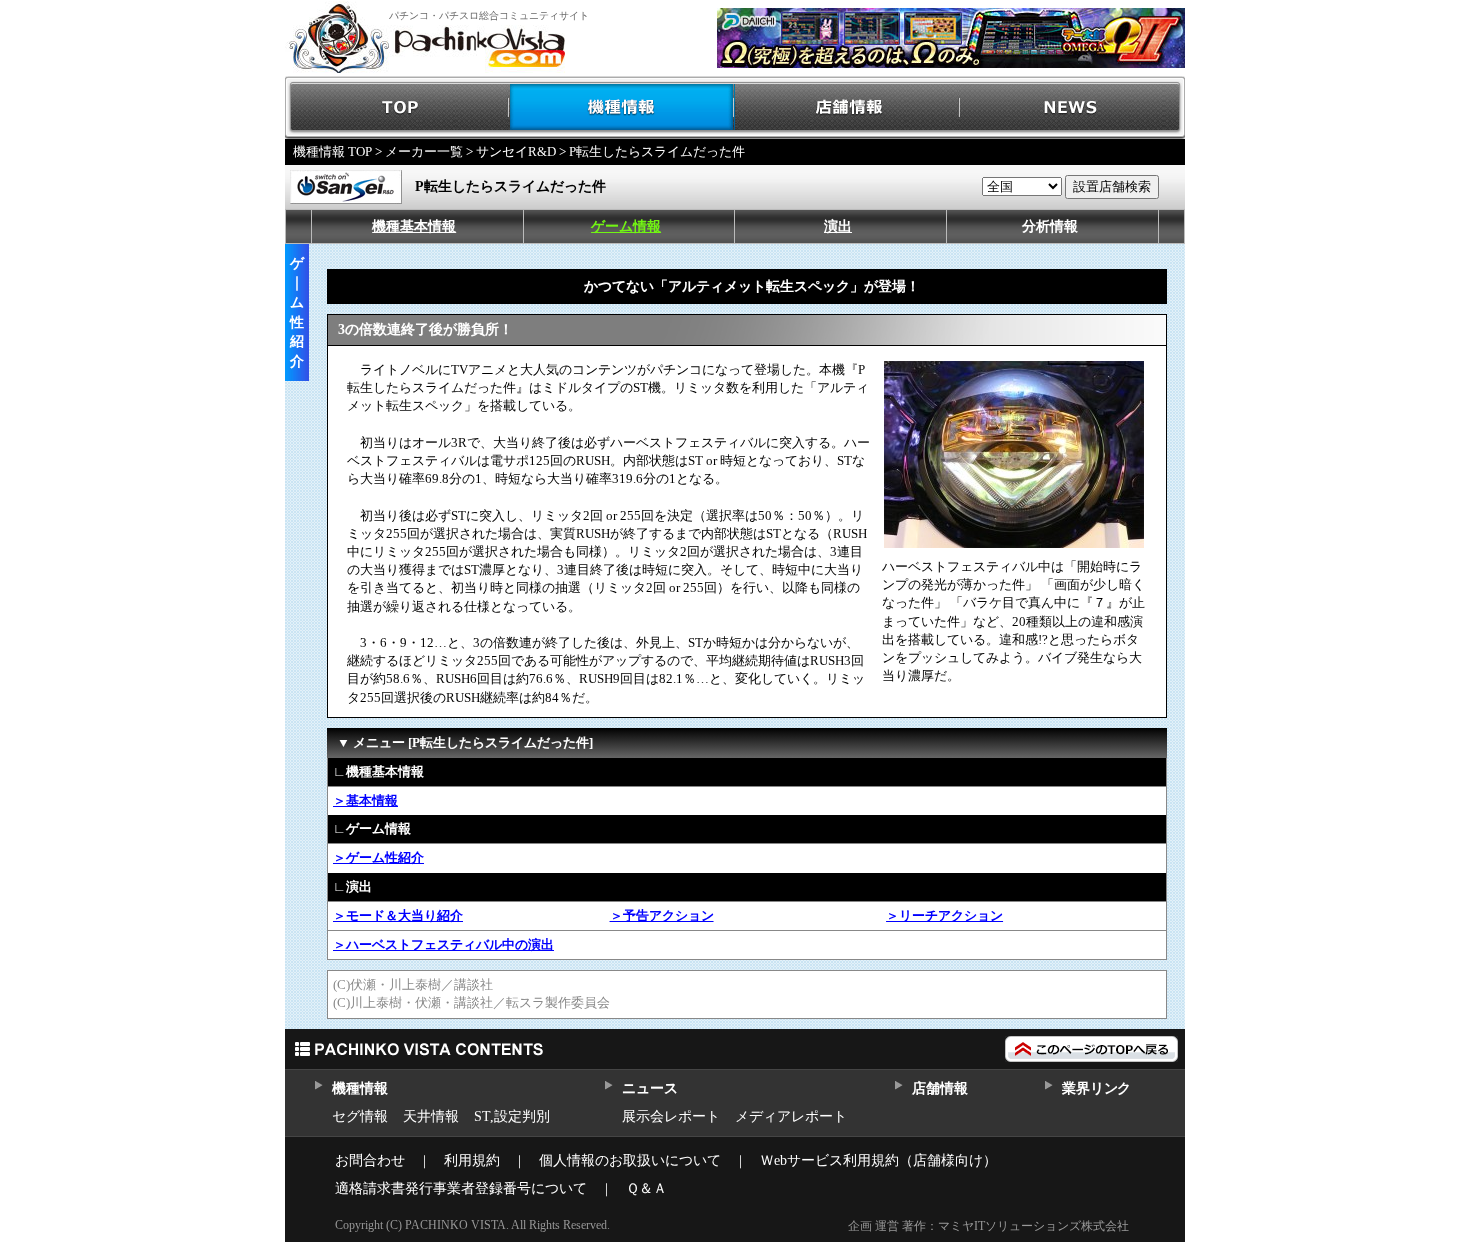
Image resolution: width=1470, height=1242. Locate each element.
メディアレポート (791, 1116)
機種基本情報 (414, 226)
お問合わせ (370, 1160)
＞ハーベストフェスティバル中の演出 (443, 944)
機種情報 (622, 107)
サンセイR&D (516, 151)
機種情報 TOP (332, 151)
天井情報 (431, 1116)
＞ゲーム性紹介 (378, 857)
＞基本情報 (365, 800)
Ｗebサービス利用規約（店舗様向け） (878, 1160)
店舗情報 (847, 107)
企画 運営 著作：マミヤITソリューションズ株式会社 (988, 1226)
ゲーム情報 (626, 226)
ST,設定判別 (512, 1116)
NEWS (1072, 107)
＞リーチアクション (944, 915)
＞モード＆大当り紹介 (398, 915)
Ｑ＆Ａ (646, 1188)
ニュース (649, 1088)
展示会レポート (671, 1116)
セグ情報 (360, 1116)
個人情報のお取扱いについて (630, 1160)
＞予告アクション (662, 915)
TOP (397, 107)
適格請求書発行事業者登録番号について (461, 1188)
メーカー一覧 (424, 151)
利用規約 (472, 1160)
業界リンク (1096, 1088)
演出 (838, 226)
